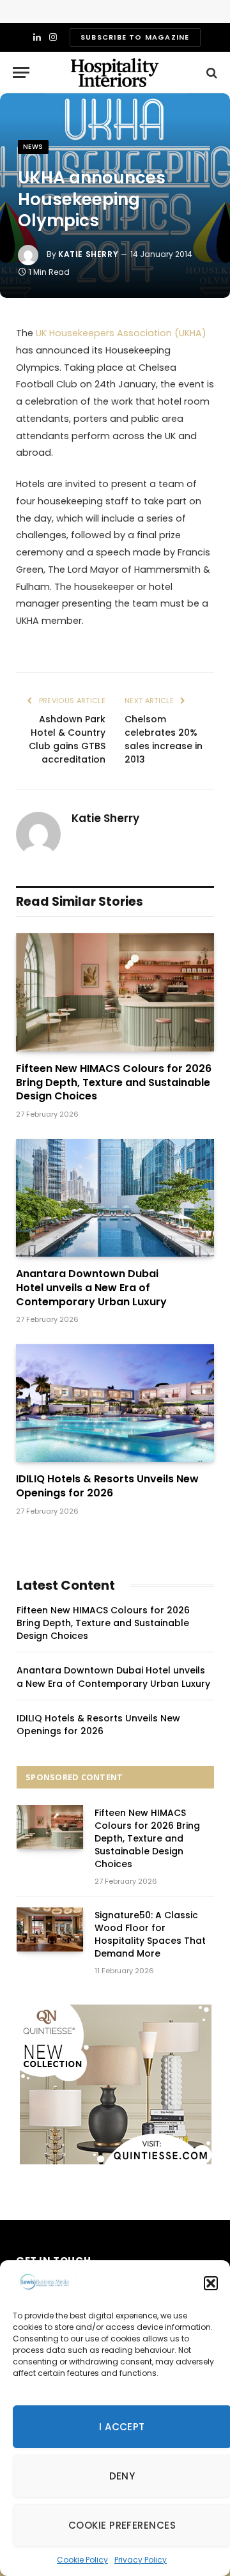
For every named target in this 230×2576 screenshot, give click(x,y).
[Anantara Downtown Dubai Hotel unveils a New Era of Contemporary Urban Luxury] (115, 1198)
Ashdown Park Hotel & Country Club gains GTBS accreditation (67, 739)
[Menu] (21, 73)
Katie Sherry (88, 254)
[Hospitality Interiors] (115, 73)
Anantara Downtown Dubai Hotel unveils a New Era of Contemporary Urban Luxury (91, 1288)
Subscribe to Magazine (135, 37)
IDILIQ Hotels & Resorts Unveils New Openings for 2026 (107, 1486)
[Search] (211, 73)
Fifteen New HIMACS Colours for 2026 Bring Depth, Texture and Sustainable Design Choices (114, 1082)
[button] (211, 2283)
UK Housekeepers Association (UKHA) (121, 333)
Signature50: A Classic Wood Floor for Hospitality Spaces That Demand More (150, 1934)
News (33, 147)
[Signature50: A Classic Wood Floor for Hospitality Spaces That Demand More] (50, 1929)
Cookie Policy (82, 2560)
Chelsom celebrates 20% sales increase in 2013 (164, 739)
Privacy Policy (141, 2560)
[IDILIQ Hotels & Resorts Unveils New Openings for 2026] (115, 1403)
